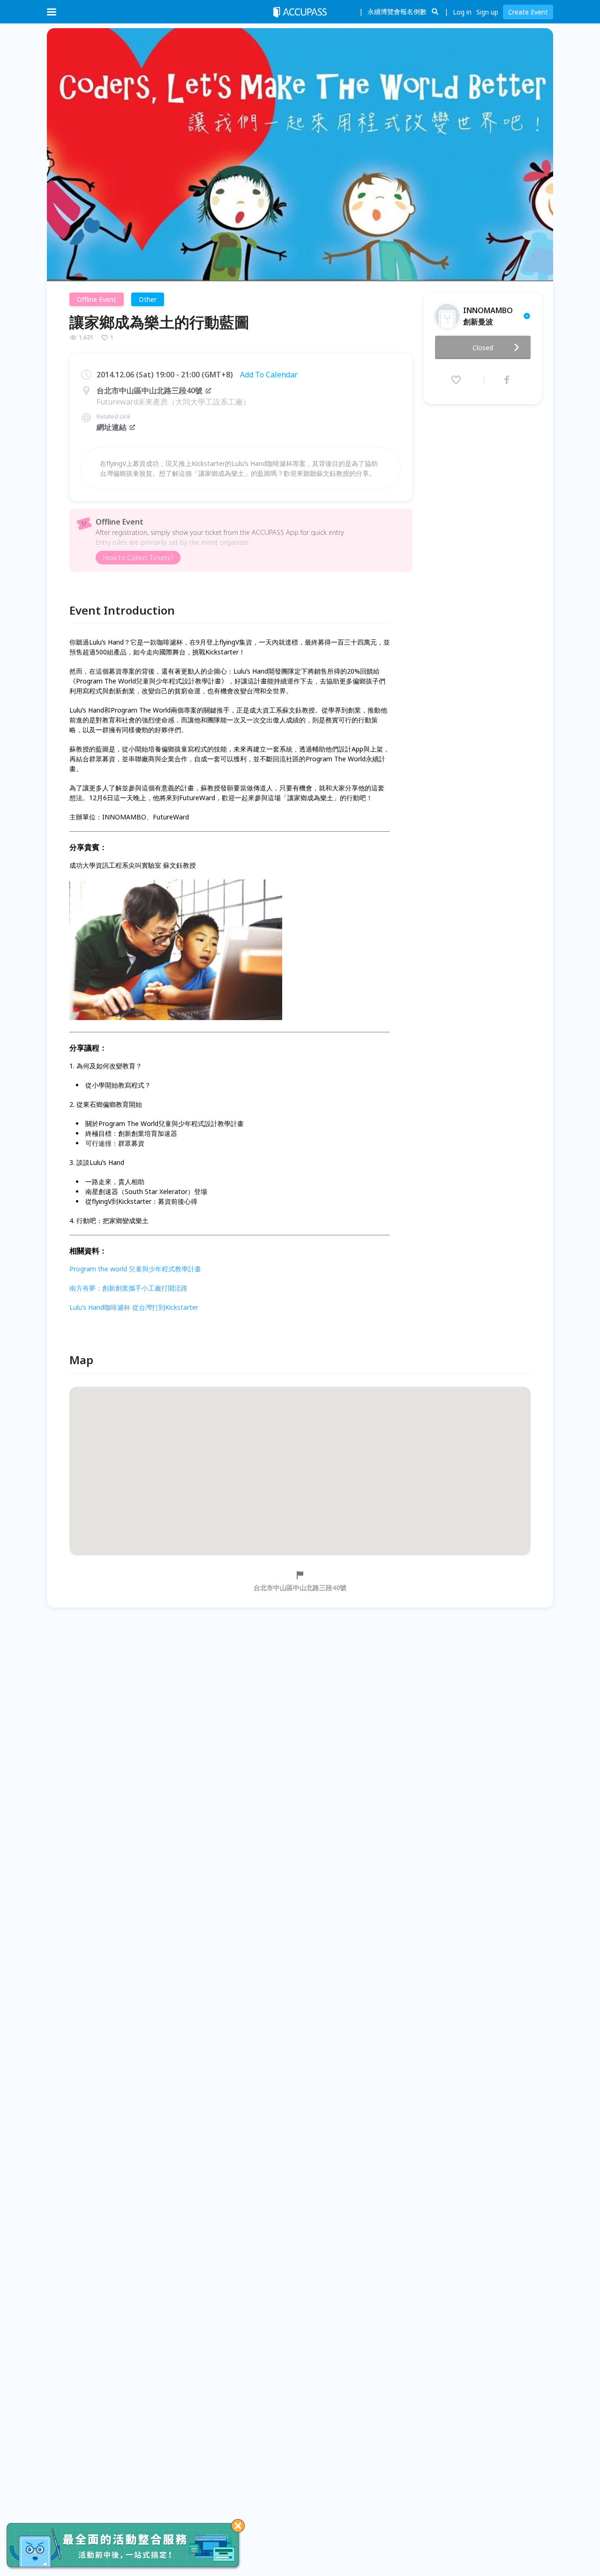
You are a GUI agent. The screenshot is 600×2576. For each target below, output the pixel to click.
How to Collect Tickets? (138, 558)
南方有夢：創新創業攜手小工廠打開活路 (128, 1288)
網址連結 (112, 427)
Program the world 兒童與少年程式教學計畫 (135, 1269)
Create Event (528, 12)
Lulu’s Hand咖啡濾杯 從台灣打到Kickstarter (134, 1307)
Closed (483, 348)
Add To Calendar (269, 375)
